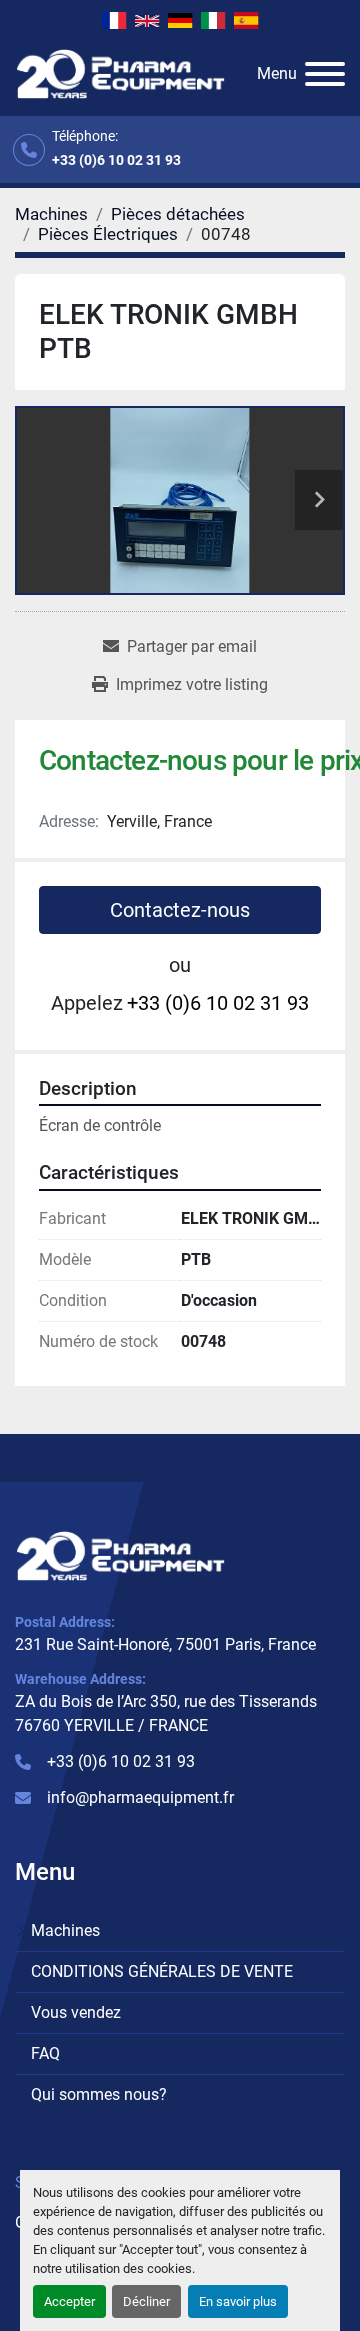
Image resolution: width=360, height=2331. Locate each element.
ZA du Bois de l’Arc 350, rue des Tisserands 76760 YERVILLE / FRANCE (166, 1713)
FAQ (45, 2053)
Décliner (146, 2301)
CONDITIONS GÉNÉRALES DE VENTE (162, 1971)
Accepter (69, 2301)
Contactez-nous (180, 910)
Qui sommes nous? (99, 2094)
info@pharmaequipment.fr (140, 1797)
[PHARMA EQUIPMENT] (120, 1554)
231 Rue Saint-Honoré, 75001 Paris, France (165, 1644)
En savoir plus (238, 2301)
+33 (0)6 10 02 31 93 (116, 160)
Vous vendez (76, 2012)
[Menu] (325, 74)
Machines (65, 1930)
